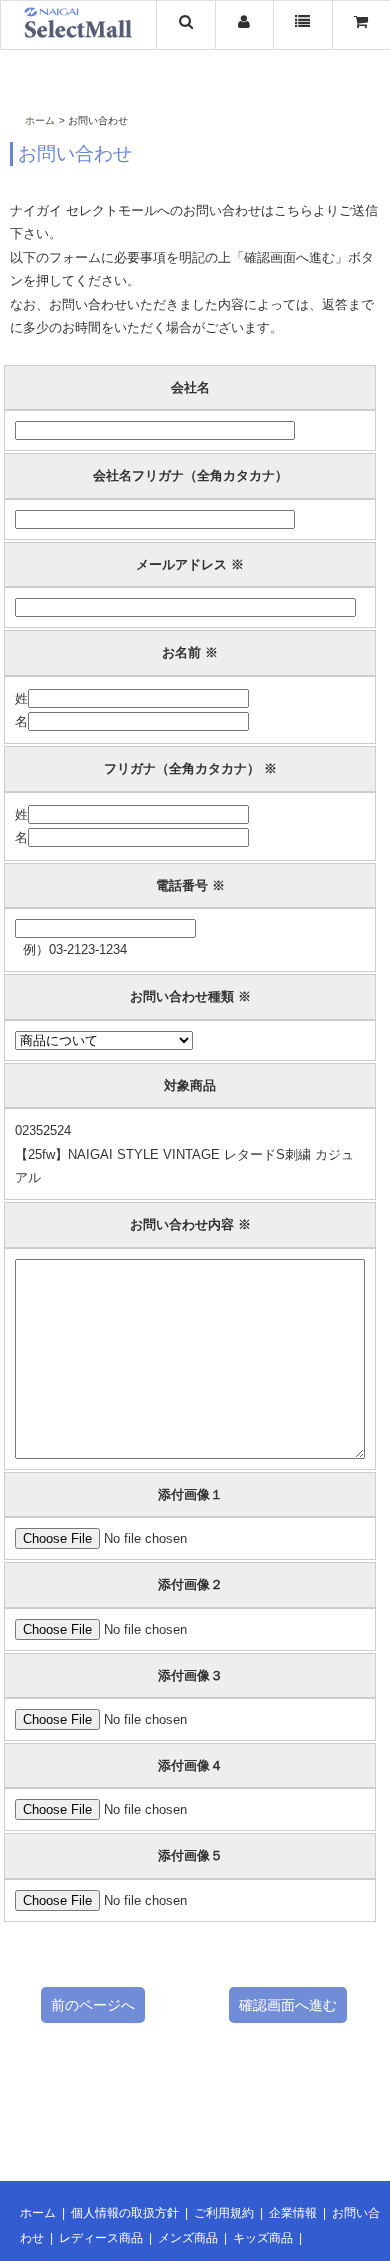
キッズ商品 (263, 2238)
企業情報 (293, 2213)
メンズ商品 (188, 2238)
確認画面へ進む (288, 2005)
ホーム (40, 120)
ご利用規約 (224, 2213)
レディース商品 (101, 2238)
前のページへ (93, 2005)
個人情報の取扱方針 (125, 2213)
